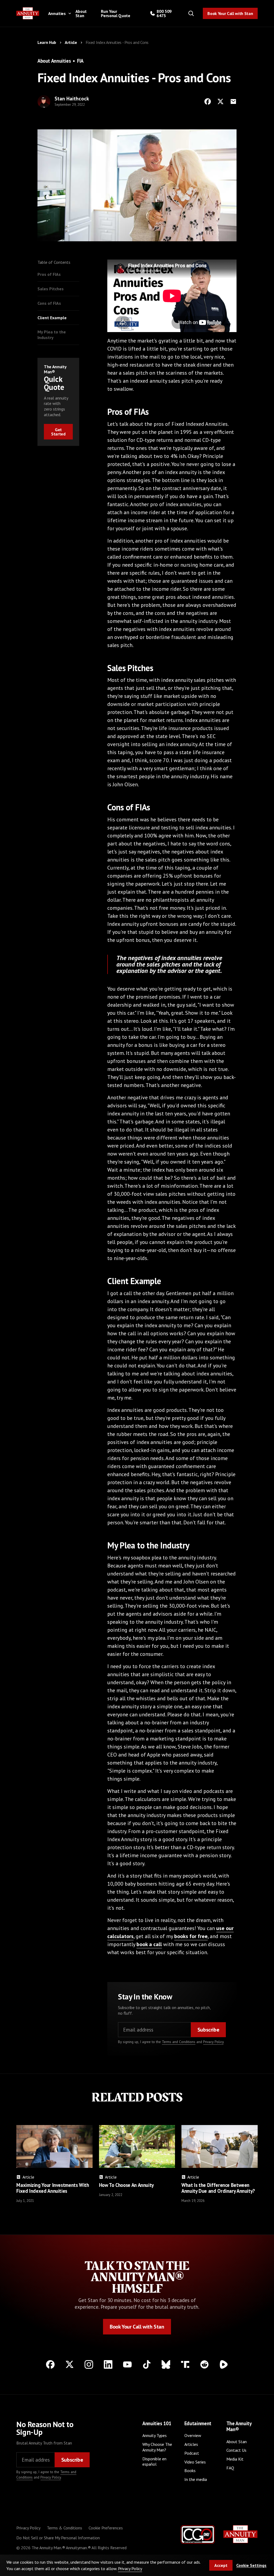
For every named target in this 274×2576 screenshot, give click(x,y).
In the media (196, 2479)
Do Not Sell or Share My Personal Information (58, 2538)
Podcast (192, 2453)
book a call (149, 1944)
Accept (221, 2565)
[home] (28, 13)
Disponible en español (154, 2462)
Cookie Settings (251, 2565)
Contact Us (236, 2450)
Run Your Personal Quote (116, 13)
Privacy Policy (213, 2042)
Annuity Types (155, 2435)
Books (190, 2470)
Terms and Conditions (179, 2042)
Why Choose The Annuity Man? (157, 2447)
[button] (59, 13)
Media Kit (235, 2459)
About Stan (81, 13)
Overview (193, 2435)
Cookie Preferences (106, 2528)
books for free (191, 1936)
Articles (191, 2444)
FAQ (230, 2468)
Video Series (195, 2462)
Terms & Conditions (64, 2528)
